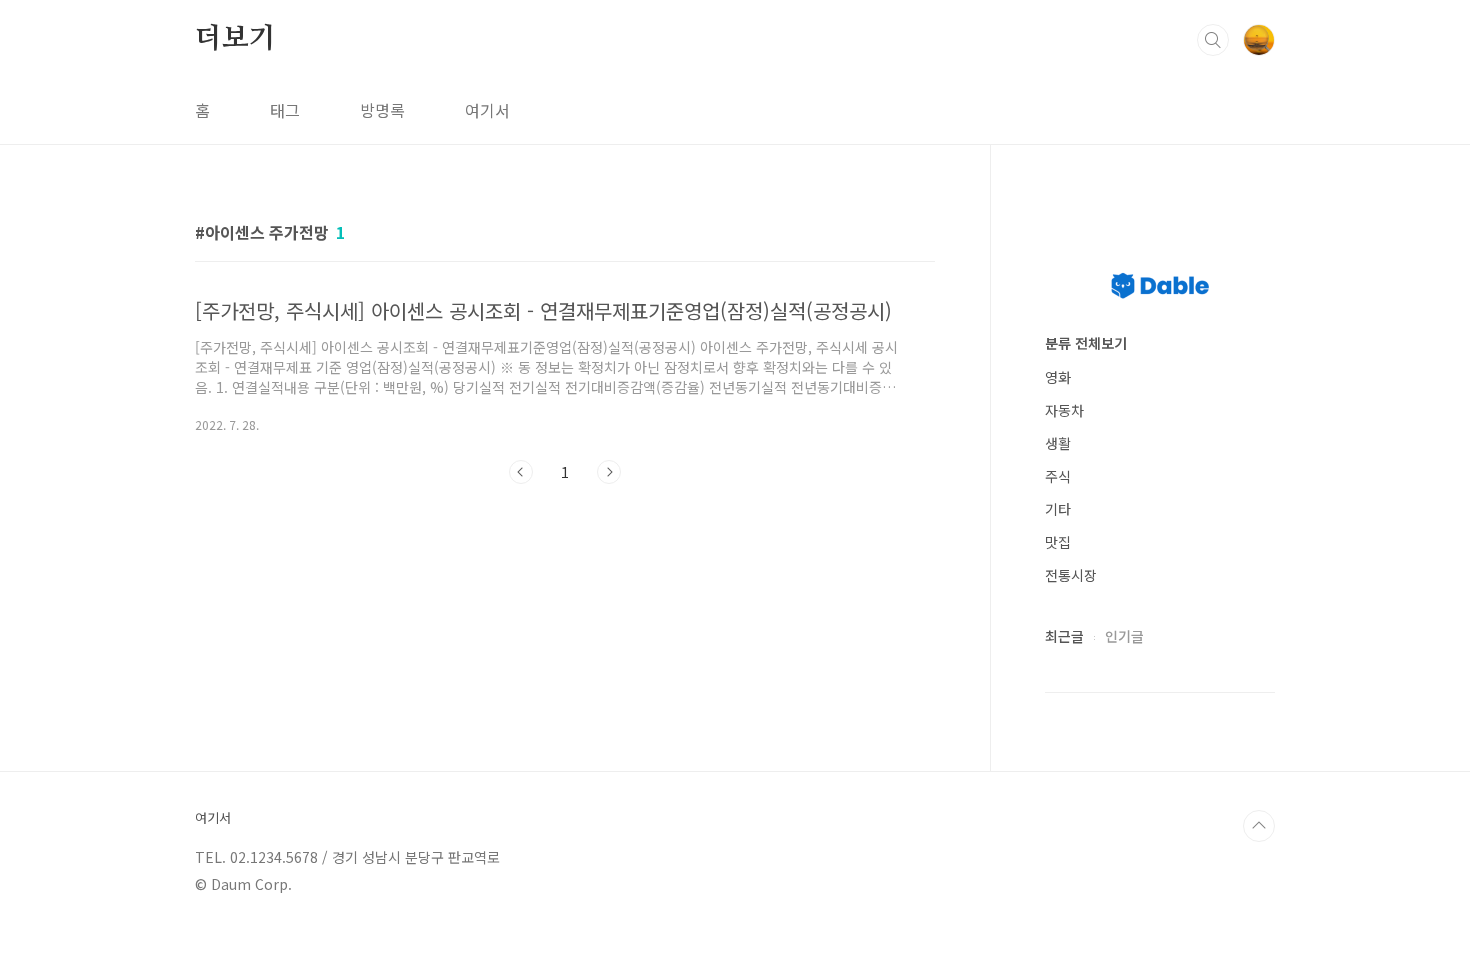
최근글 (1064, 636)
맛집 (1058, 542)
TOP (1259, 826)
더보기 (235, 39)
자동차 (1064, 410)
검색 (1213, 40)
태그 (285, 110)
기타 (1058, 509)
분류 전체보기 (1086, 343)
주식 (1058, 476)
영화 (1058, 377)
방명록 (382, 110)
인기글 (1124, 636)
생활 (1058, 443)
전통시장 (1071, 575)
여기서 (487, 110)
